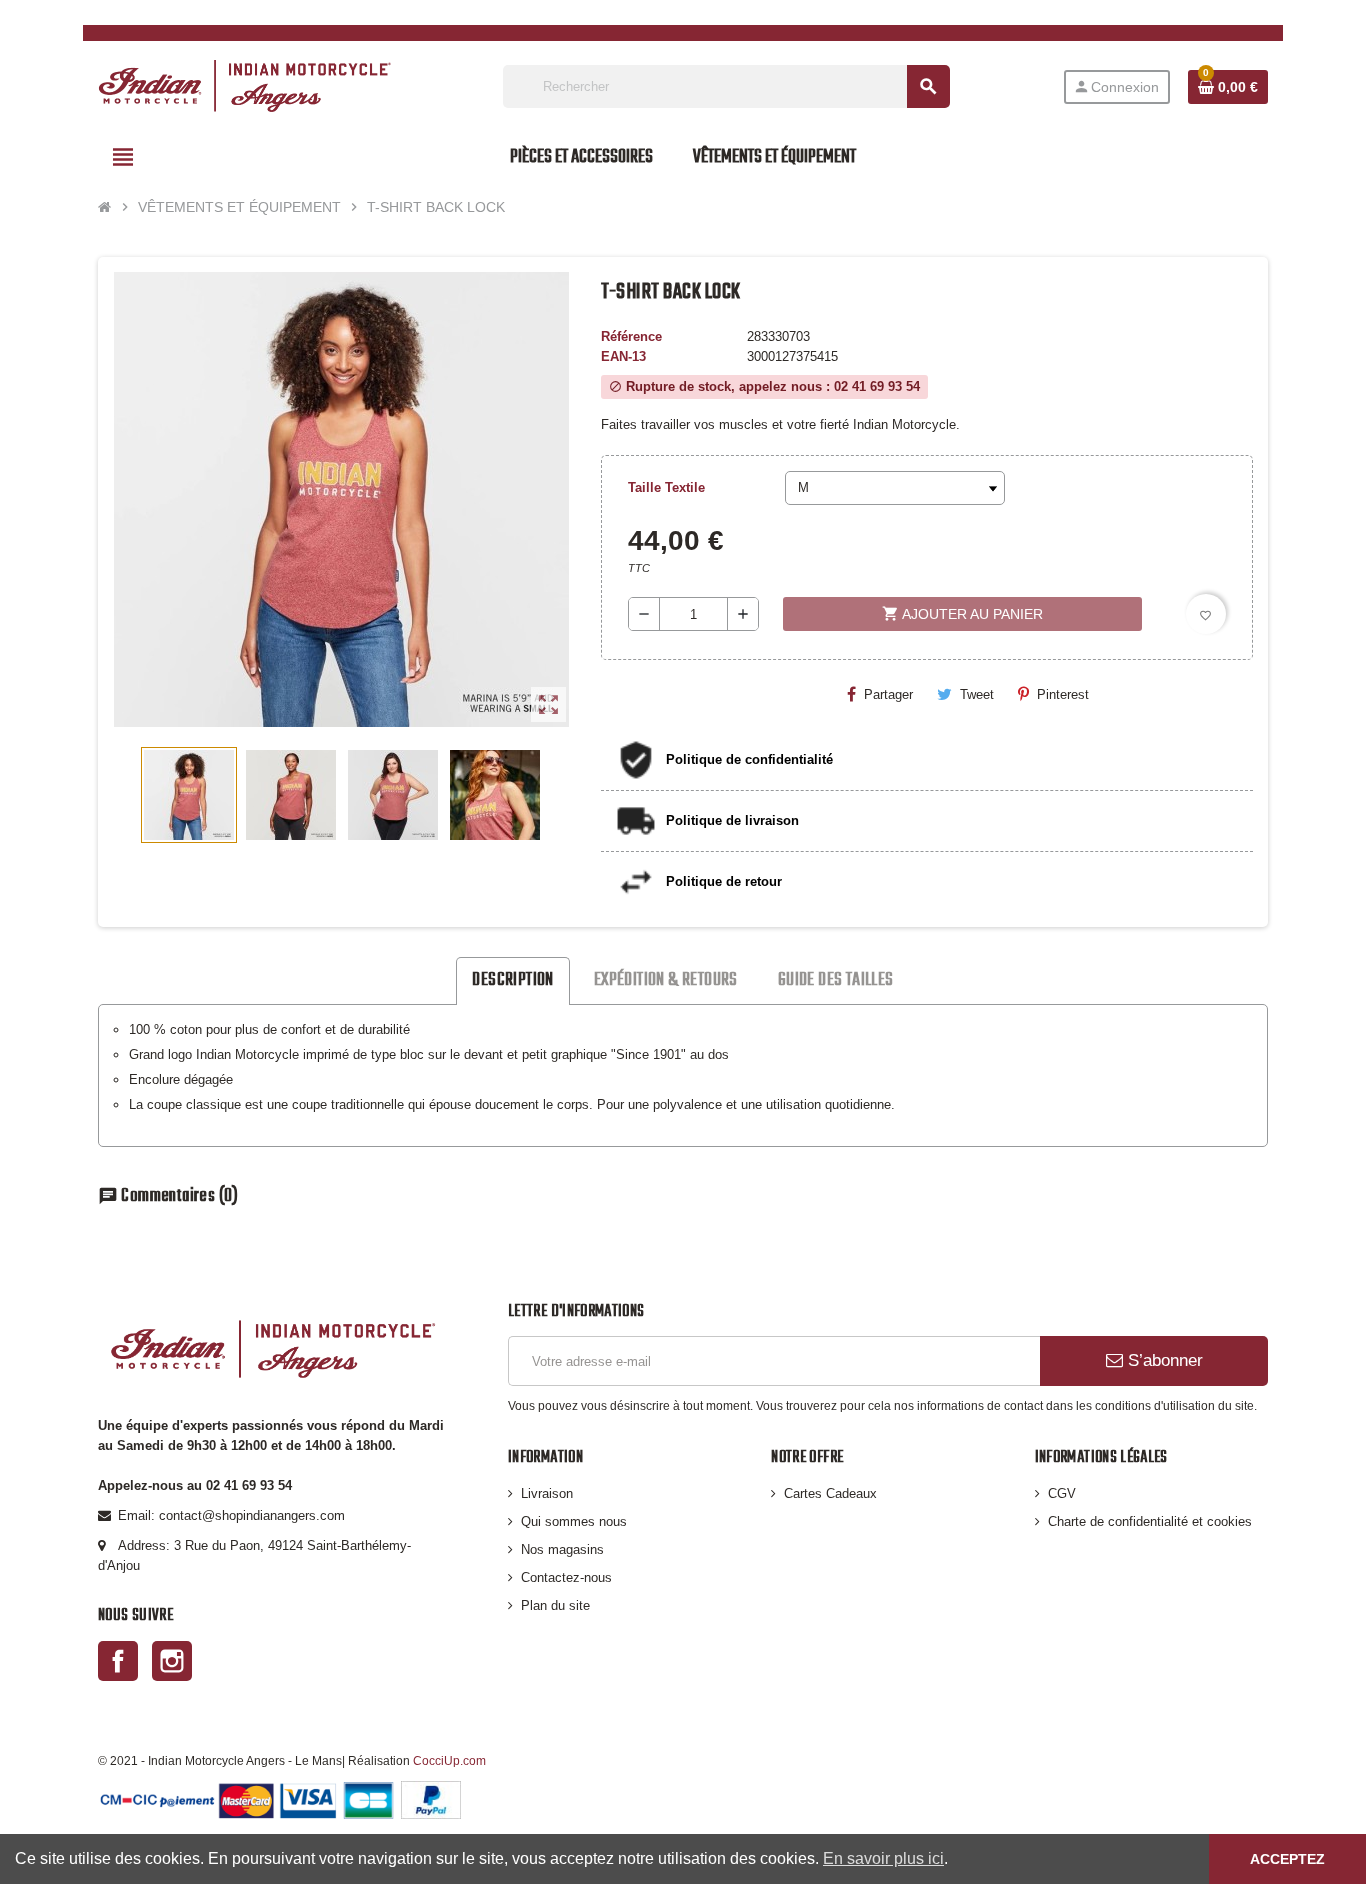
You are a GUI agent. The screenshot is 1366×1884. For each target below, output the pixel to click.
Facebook (118, 1661)
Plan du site (555, 1605)
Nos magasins (562, 1549)
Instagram (172, 1661)
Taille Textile (666, 487)
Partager (888, 694)
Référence (631, 336)
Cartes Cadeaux (830, 1493)
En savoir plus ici (883, 1858)
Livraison (547, 1493)
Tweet (977, 694)
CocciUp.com (449, 1760)
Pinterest (1063, 694)
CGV (1062, 1493)
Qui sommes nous (574, 1521)
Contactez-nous (566, 1577)
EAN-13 (623, 356)
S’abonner (1163, 1360)
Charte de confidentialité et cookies (1150, 1521)
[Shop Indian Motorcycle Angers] (244, 85)
